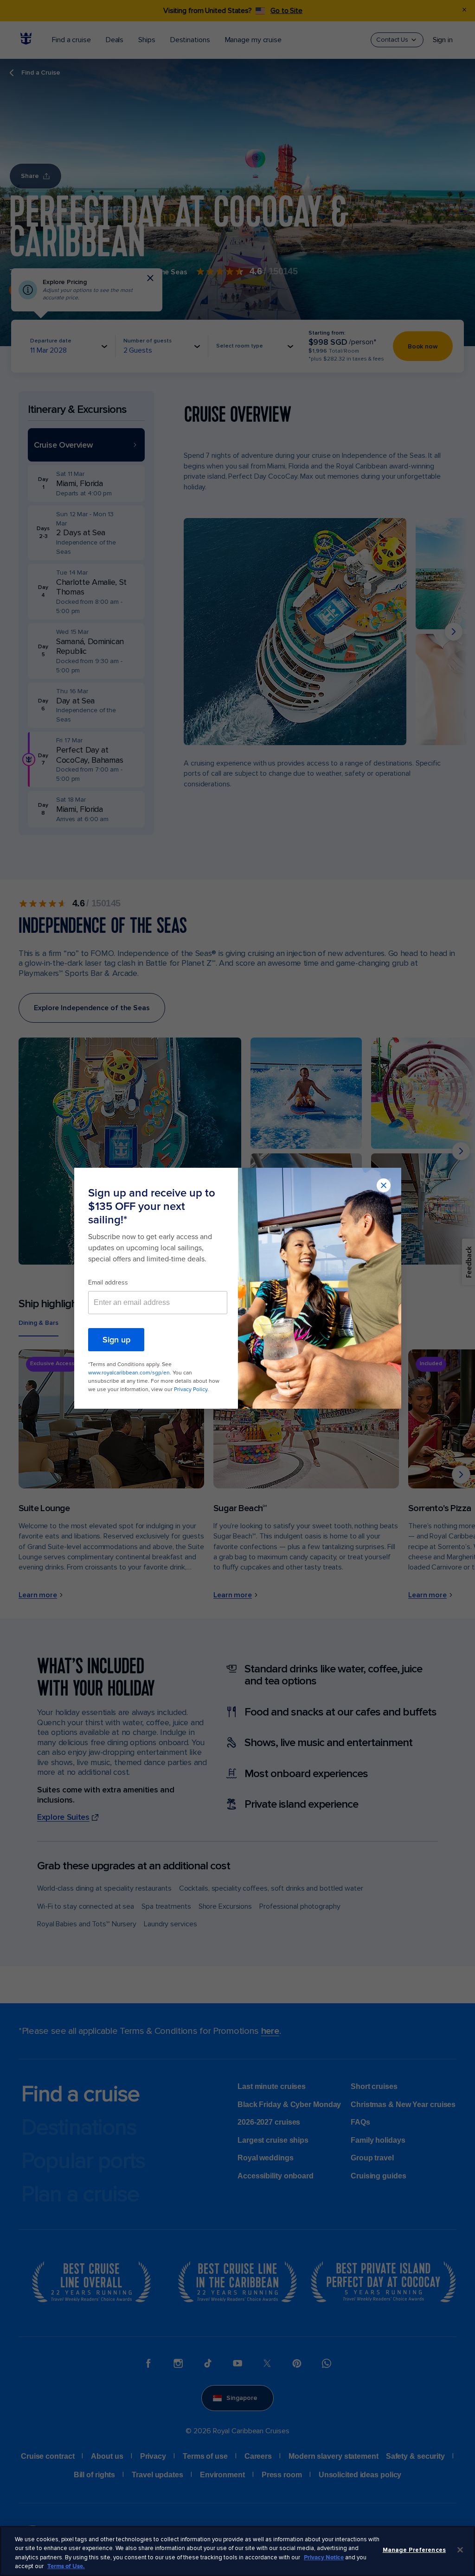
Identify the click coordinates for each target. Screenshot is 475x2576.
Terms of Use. (66, 2566)
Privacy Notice (324, 2557)
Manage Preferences (414, 2550)
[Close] (460, 2550)
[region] (237, 2551)
